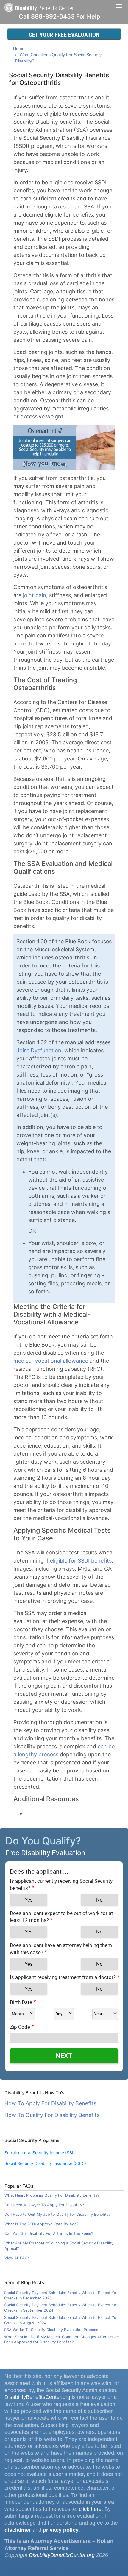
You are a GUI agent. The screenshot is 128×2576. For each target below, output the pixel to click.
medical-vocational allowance (51, 1361)
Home (19, 48)
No (99, 1900)
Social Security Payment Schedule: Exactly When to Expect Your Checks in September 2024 (62, 2308)
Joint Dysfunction (39, 1050)
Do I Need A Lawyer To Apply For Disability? (44, 2205)
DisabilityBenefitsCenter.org (37, 2397)
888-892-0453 (53, 16)
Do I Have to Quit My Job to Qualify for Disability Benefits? (57, 2214)
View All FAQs (17, 2258)
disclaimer (18, 2530)
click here (90, 2509)
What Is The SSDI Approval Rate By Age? (41, 2224)
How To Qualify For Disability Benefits (52, 2115)
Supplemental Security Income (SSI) (40, 2153)
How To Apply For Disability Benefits (50, 2103)
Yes (29, 1900)
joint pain (35, 595)
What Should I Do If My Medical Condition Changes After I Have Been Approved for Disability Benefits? (61, 2340)
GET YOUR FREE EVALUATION (64, 34)
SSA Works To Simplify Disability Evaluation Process (51, 2330)
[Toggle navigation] (119, 7)
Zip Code (20, 2027)
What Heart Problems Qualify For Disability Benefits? (52, 2195)
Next (64, 2056)
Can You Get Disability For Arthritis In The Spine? (49, 2234)
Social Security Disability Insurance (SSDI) (45, 2163)
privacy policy (61, 2530)
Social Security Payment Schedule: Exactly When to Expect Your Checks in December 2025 (62, 2295)
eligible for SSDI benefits (81, 1561)
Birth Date (21, 2002)
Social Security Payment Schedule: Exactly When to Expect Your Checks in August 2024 (62, 2320)
